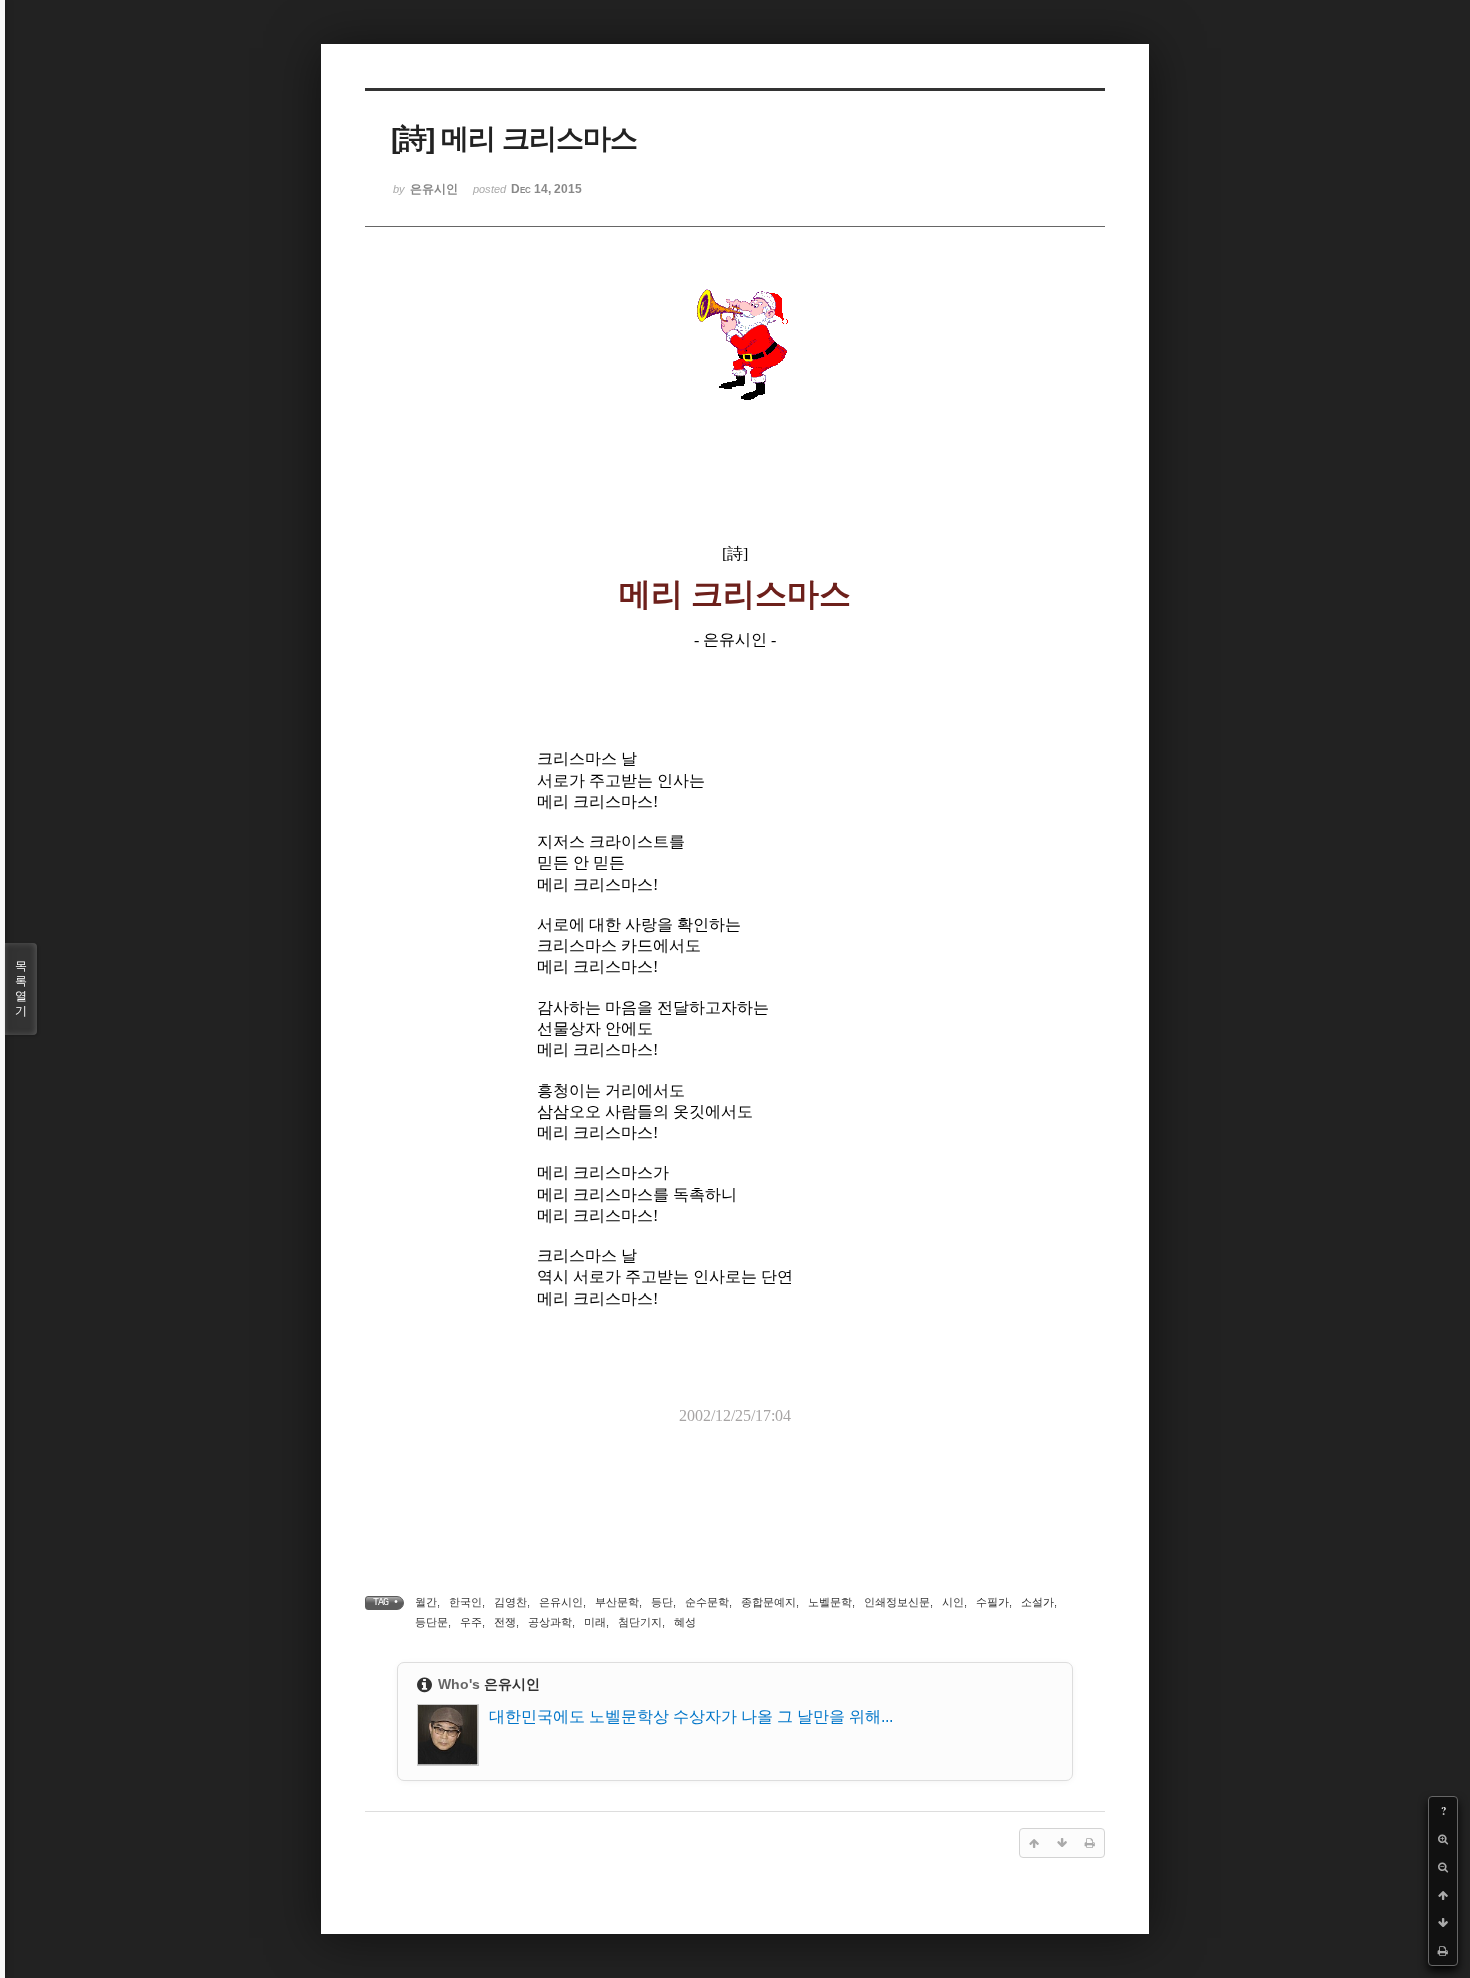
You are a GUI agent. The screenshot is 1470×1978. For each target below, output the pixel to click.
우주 (471, 1622)
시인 (953, 1602)
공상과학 (550, 1622)
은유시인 (561, 1602)
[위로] (1443, 1895)
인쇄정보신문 (897, 1602)
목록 (21, 988)
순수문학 (707, 1602)
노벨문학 (830, 1602)
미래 (595, 1622)
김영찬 (510, 1602)
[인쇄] (1443, 1951)
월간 (426, 1602)
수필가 (992, 1602)
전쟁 (505, 1622)
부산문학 (617, 1602)
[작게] (1443, 1867)
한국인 (465, 1602)
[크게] (1443, 1839)
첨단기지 (640, 1622)
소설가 (1037, 1602)
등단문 (431, 1622)
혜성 (685, 1622)
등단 (662, 1602)
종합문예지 (768, 1602)
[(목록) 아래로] (1443, 1923)
